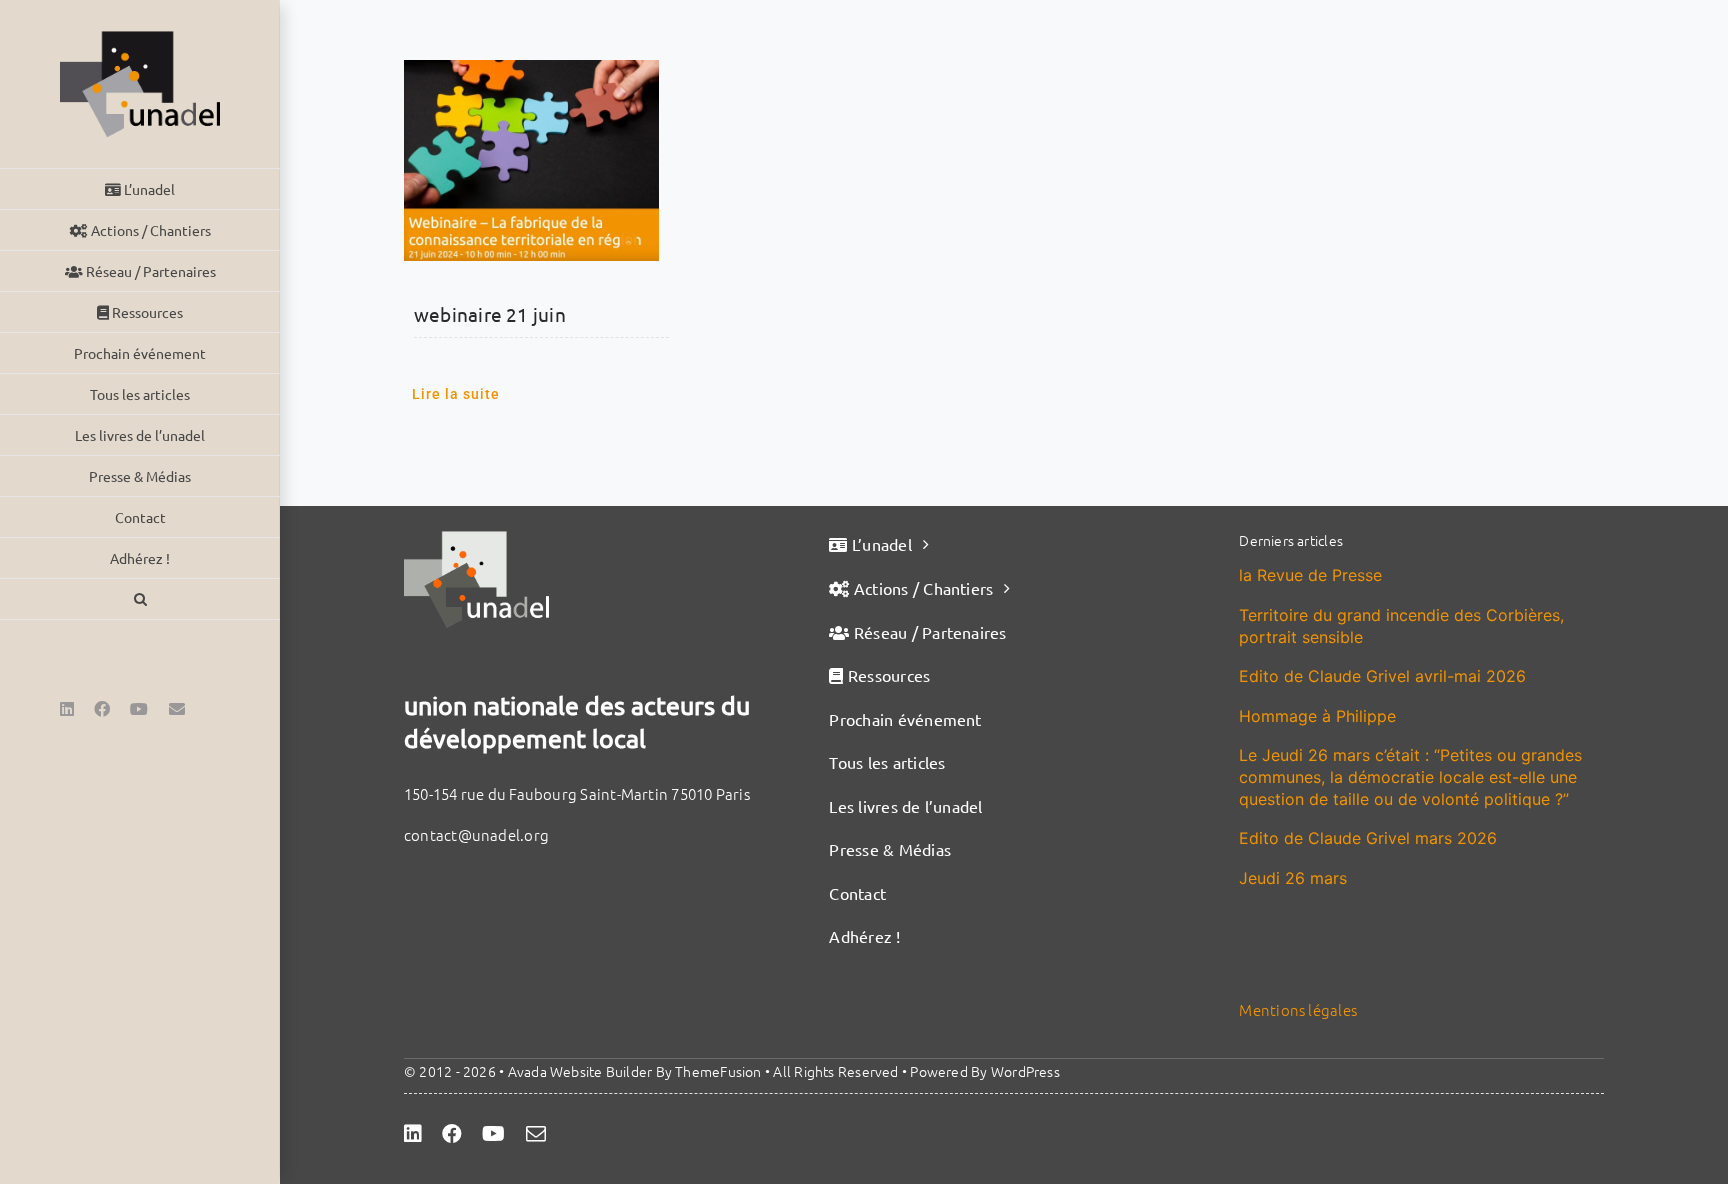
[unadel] (476, 538)
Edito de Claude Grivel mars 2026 (1368, 838)
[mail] (536, 1134)
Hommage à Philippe (1317, 716)
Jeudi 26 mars (1293, 878)
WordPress (1025, 1071)
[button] (140, 599)
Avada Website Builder (580, 1071)
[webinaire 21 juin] (531, 160)
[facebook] (452, 1134)
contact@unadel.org (476, 834)
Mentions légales (1298, 1009)
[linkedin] (413, 1134)
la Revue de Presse (1310, 575)
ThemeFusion (718, 1071)
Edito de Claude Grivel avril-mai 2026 (1382, 676)
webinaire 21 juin (490, 314)
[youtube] (493, 1134)
